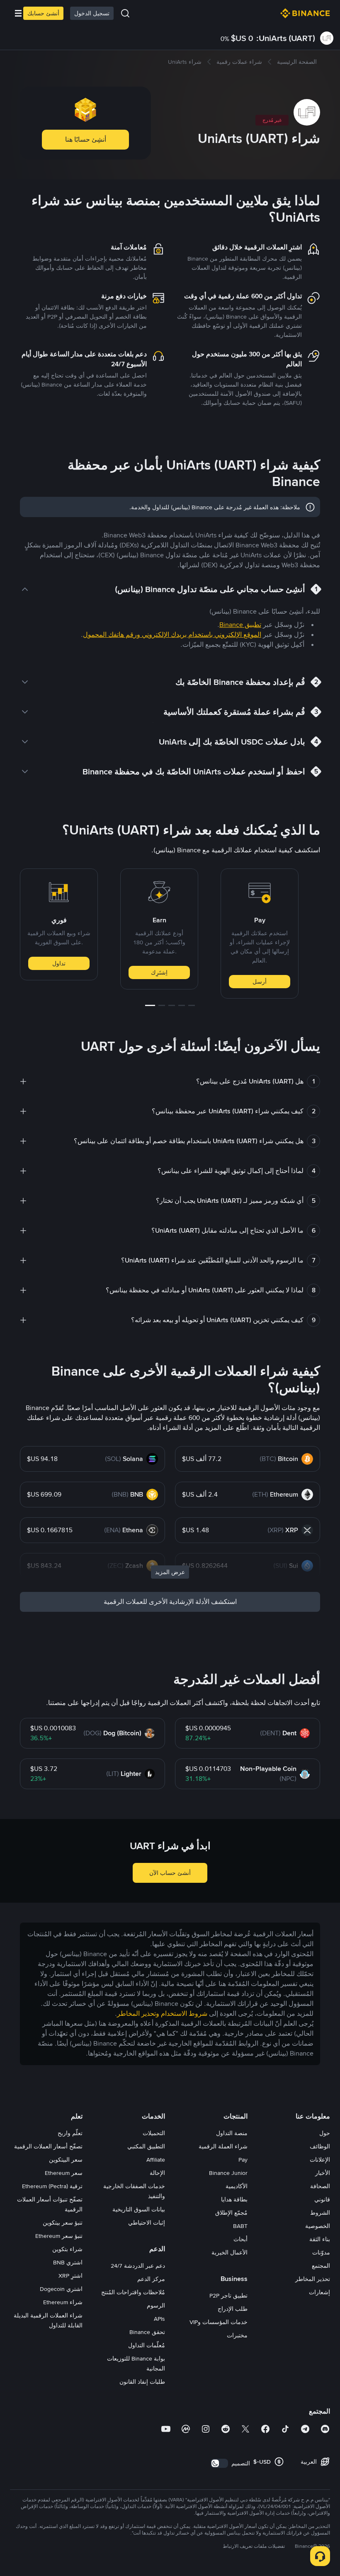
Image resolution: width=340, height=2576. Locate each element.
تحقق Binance (147, 2332)
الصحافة (320, 2186)
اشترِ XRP (70, 2276)
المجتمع (321, 2266)
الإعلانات (320, 2160)
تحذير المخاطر (313, 2279)
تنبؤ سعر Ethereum (59, 2236)
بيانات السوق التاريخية (139, 2209)
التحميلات (154, 2133)
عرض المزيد (170, 1572)
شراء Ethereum (63, 2302)
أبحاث (240, 2239)
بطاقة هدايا (234, 2199)
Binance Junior (228, 2173)
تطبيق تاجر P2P (228, 2295)
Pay (243, 2160)
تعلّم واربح (70, 2133)
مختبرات (237, 2335)
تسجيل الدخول (92, 13)
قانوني (322, 2199)
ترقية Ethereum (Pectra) (52, 2186)
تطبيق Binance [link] (240, 625)
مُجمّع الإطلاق (231, 2213)
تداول (59, 963)
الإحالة (157, 2173)
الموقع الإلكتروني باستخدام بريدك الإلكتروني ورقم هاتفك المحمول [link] (172, 635)
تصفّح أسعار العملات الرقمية (48, 2146)
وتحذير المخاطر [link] (138, 2014)
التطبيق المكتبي (146, 2146)
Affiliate (156, 2160)
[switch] (219, 2463)
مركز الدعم (151, 2279)
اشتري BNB (68, 2262)
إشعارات (319, 2292)
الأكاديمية (237, 2186)
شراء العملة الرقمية (223, 2146)
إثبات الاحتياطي (147, 2223)
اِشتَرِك (159, 972)
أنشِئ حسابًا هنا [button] (86, 139)
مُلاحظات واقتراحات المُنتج (133, 2292)
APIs (159, 2319)
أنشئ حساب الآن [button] (170, 1873)
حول (325, 2133)
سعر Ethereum (64, 2173)
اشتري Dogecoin (61, 2289)
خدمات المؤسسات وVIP (219, 2322)
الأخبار (323, 2173)
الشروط (320, 2213)
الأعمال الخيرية (229, 2252)
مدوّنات (321, 2252)
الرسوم (156, 2305)
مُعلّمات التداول (147, 2345)
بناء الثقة (320, 2239)
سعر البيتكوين (66, 2160)
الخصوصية (318, 2226)
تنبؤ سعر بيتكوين (63, 2223)
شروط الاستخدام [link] (184, 2014)
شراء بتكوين (67, 2249)
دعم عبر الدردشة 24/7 (138, 2266)
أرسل (260, 982)
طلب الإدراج (233, 2309)
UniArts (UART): (286, 38)
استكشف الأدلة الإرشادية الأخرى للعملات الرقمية (170, 1602)
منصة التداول (232, 2133)
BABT (240, 2226)
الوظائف (320, 2146)
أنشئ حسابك (43, 13)
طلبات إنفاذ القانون (142, 2382)
